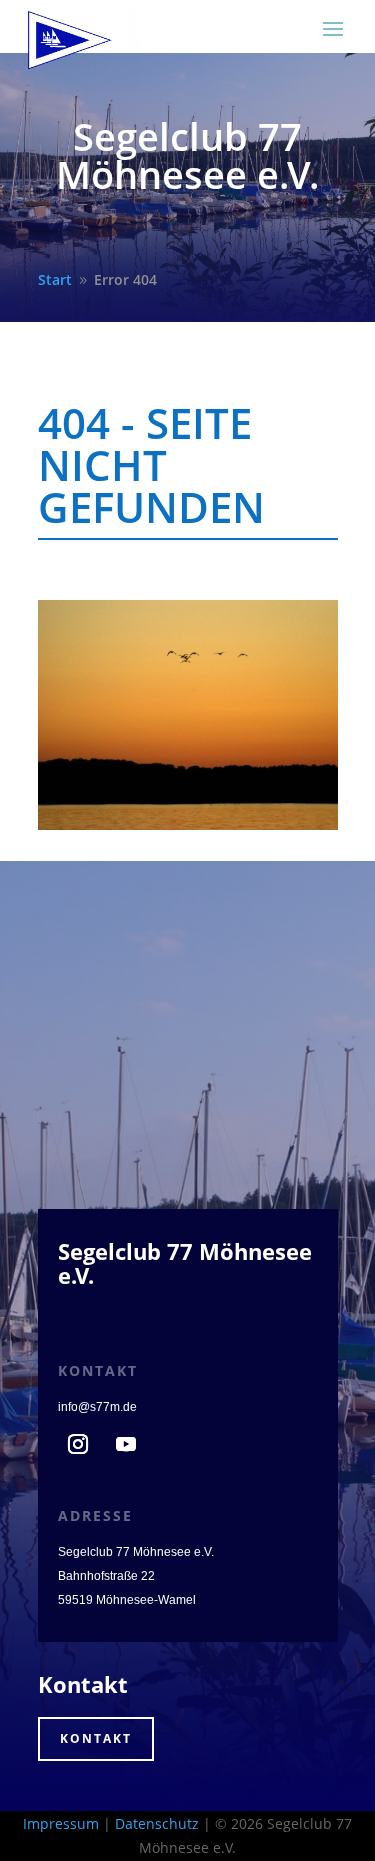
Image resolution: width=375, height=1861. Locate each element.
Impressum (61, 1823)
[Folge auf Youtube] (126, 1444)
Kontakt (96, 1738)
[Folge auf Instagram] (78, 1444)
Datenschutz (157, 1823)
